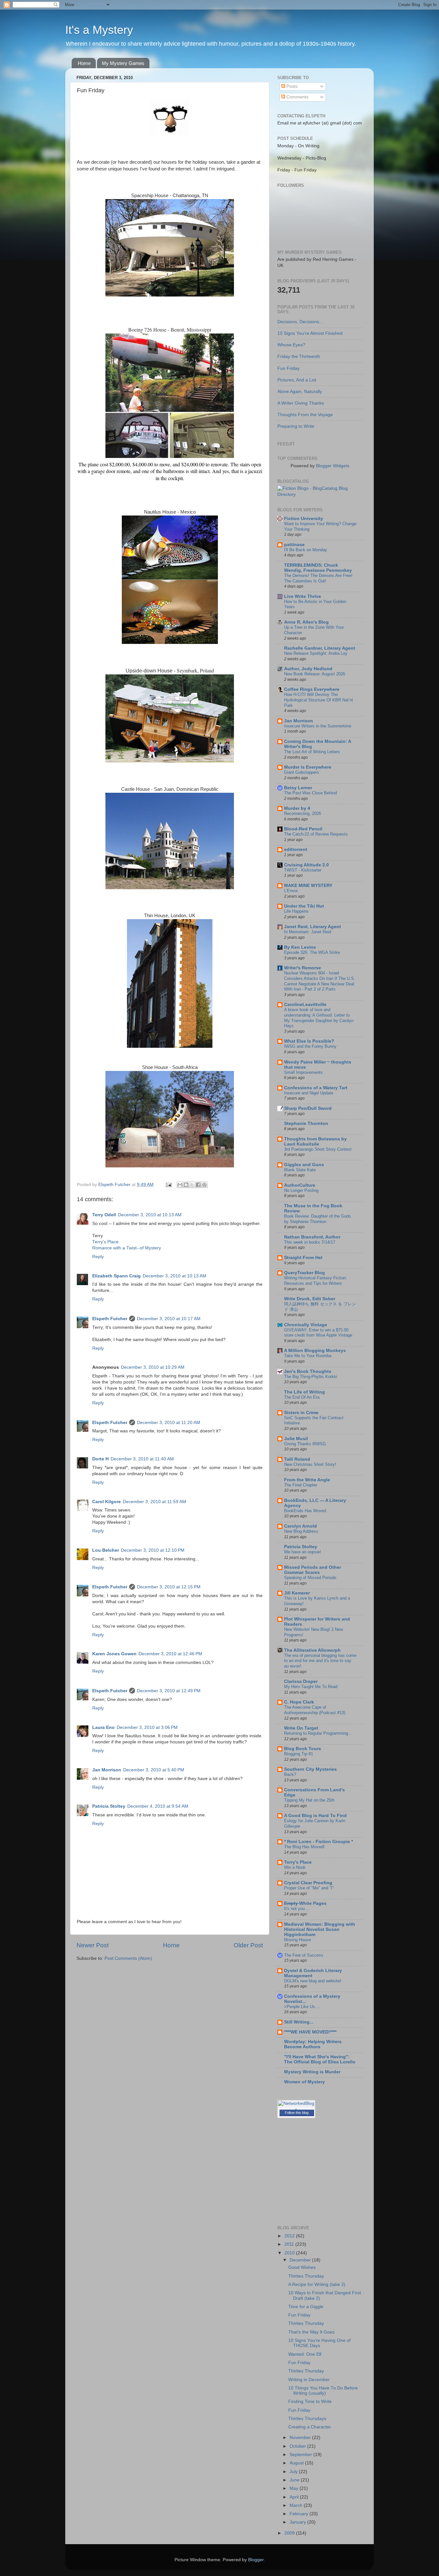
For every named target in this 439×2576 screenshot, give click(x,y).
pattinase (294, 545)
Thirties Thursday (306, 2276)
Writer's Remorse (303, 968)
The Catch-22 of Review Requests (316, 834)
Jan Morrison (107, 1770)
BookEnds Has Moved (305, 1511)
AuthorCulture (300, 1185)
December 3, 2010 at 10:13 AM (150, 1215)
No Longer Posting (301, 1190)
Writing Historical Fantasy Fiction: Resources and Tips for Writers (316, 1281)
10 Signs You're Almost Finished (310, 333)
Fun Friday (288, 368)
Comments (297, 97)
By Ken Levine (300, 947)
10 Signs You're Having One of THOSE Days (319, 2343)
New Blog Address (301, 1531)
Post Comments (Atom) (128, 1958)
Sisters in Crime (301, 1413)
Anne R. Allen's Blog (306, 622)
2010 (290, 2253)
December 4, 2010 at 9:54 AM (158, 1806)
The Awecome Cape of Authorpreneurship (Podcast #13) (315, 1710)
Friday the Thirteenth (299, 356)
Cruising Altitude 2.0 (306, 865)
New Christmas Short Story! (310, 1464)
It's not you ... (297, 1909)
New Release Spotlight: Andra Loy (316, 653)
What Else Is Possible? (309, 1041)
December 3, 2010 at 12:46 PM (170, 1654)
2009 (290, 2533)
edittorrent (296, 850)
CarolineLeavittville (305, 1005)
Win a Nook (295, 1867)
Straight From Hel (303, 1258)
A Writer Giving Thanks (301, 403)
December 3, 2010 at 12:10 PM (153, 1550)
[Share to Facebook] (198, 1185)
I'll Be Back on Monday (306, 550)
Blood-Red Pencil (303, 829)
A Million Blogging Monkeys (315, 1351)
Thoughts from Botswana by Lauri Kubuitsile (315, 1142)
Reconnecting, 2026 (303, 813)
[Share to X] (192, 1185)
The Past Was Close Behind (310, 793)
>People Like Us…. (302, 2007)
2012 (290, 2236)
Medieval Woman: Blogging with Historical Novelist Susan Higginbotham (320, 1929)
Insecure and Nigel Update (309, 1093)
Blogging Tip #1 (299, 1754)
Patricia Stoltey (109, 1806)
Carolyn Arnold (300, 1526)
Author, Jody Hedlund (308, 669)
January (298, 2522)
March (297, 2505)
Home (84, 63)
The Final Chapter (301, 1485)
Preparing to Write (296, 426)
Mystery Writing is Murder (312, 2072)
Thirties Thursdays (307, 2419)
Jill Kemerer (297, 1593)
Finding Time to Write (310, 2402)
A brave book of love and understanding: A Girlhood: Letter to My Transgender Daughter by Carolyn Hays (319, 1018)
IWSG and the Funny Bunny (310, 1046)
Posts (291, 86)
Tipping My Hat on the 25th (309, 1800)
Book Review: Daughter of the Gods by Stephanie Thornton (318, 1219)
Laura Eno (103, 1727)
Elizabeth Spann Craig (116, 1276)
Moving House (297, 1940)
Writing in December (309, 2380)
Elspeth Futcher (110, 1319)
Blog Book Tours (303, 1749)
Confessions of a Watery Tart (316, 1088)
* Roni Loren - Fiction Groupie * (318, 1842)
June (295, 2480)
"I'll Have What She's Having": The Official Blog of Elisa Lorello (320, 2059)
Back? (290, 1774)
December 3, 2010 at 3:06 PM (147, 1727)
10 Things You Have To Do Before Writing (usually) (323, 2391)
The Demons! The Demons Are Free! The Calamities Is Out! (318, 578)
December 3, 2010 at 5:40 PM (154, 1770)
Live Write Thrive (303, 596)
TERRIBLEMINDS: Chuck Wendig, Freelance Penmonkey (318, 568)
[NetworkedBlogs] (296, 2110)
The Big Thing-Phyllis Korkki (311, 1377)
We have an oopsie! (303, 1552)
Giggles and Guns (304, 1165)
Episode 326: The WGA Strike (312, 952)
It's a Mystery (99, 30)
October (298, 2446)
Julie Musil (296, 1439)
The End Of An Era (302, 1397)
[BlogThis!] (186, 1185)
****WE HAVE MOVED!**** (310, 2032)
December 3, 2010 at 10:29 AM (153, 1367)
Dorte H (100, 1459)
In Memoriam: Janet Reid (308, 932)
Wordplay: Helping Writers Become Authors (313, 2044)
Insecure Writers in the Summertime (318, 726)
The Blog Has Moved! (304, 1847)
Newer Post (93, 1945)
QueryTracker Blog (305, 1273)
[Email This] (180, 1185)
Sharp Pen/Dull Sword (308, 1108)
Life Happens (296, 911)
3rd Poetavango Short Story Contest (318, 1149)
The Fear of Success (304, 1955)
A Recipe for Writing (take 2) (317, 2284)
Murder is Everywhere (308, 767)
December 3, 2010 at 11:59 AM (154, 1502)
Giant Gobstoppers (302, 772)
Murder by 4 (297, 808)
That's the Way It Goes (311, 2332)
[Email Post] (168, 1185)
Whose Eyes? (291, 345)
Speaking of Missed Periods (310, 1578)
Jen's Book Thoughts (308, 1371)
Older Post (248, 1945)
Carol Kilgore (107, 1502)
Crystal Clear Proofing (308, 1883)
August (297, 2463)
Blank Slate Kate (300, 1170)
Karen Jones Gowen (114, 1654)
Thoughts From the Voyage (305, 415)
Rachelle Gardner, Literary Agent (320, 648)
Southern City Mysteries (310, 1769)
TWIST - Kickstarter (303, 870)
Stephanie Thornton (306, 1124)
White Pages (305, 1903)
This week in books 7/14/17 (310, 1242)
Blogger (256, 2560)
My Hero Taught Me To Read (311, 1687)
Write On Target (301, 1728)
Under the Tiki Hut (304, 906)
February (300, 2514)
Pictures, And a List (297, 380)
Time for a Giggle (306, 2307)
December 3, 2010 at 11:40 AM (142, 1459)
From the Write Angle (307, 1480)
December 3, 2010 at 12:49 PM (169, 1691)
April (295, 2497)
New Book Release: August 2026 (315, 674)
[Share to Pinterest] (204, 1185)
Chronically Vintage (306, 1325)
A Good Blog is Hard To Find (315, 1816)
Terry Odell (104, 1215)
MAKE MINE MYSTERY (308, 886)
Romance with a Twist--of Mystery (127, 1248)
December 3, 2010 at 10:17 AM (169, 1319)
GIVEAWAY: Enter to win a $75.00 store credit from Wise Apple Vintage (318, 1333)
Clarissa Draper (301, 1681)
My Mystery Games (123, 63)
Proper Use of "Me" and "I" (309, 1888)
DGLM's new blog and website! (313, 1981)
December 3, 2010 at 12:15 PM (169, 1587)
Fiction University (304, 519)
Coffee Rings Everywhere (312, 689)
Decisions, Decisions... (300, 322)
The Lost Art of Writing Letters (312, 752)
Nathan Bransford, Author (312, 1237)
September (301, 2455)
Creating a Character (310, 2427)
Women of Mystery (305, 2082)
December (301, 2260)
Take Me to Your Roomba (308, 1356)
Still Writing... (299, 2022)
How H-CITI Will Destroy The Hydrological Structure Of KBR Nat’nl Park (318, 700)
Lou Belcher (106, 1550)
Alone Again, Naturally (300, 392)
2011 (290, 2244)
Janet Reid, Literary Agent (313, 927)
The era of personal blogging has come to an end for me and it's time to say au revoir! (320, 1661)
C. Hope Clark (299, 1702)
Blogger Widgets (333, 466)
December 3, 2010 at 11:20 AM (169, 1423)
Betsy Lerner (298, 788)
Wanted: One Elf (305, 2354)
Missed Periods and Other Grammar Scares (313, 1570)
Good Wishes (302, 2267)
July (294, 2472)
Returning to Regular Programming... (318, 1733)
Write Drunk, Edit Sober (310, 1299)
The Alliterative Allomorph (312, 1650)
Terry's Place (105, 1242)
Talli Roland (297, 1459)
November (301, 2438)
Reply (98, 1257)
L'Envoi (291, 891)
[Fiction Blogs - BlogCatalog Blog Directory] (320, 494)
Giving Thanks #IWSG (305, 1444)
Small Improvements (303, 1072)
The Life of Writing (305, 1392)
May (295, 2488)
